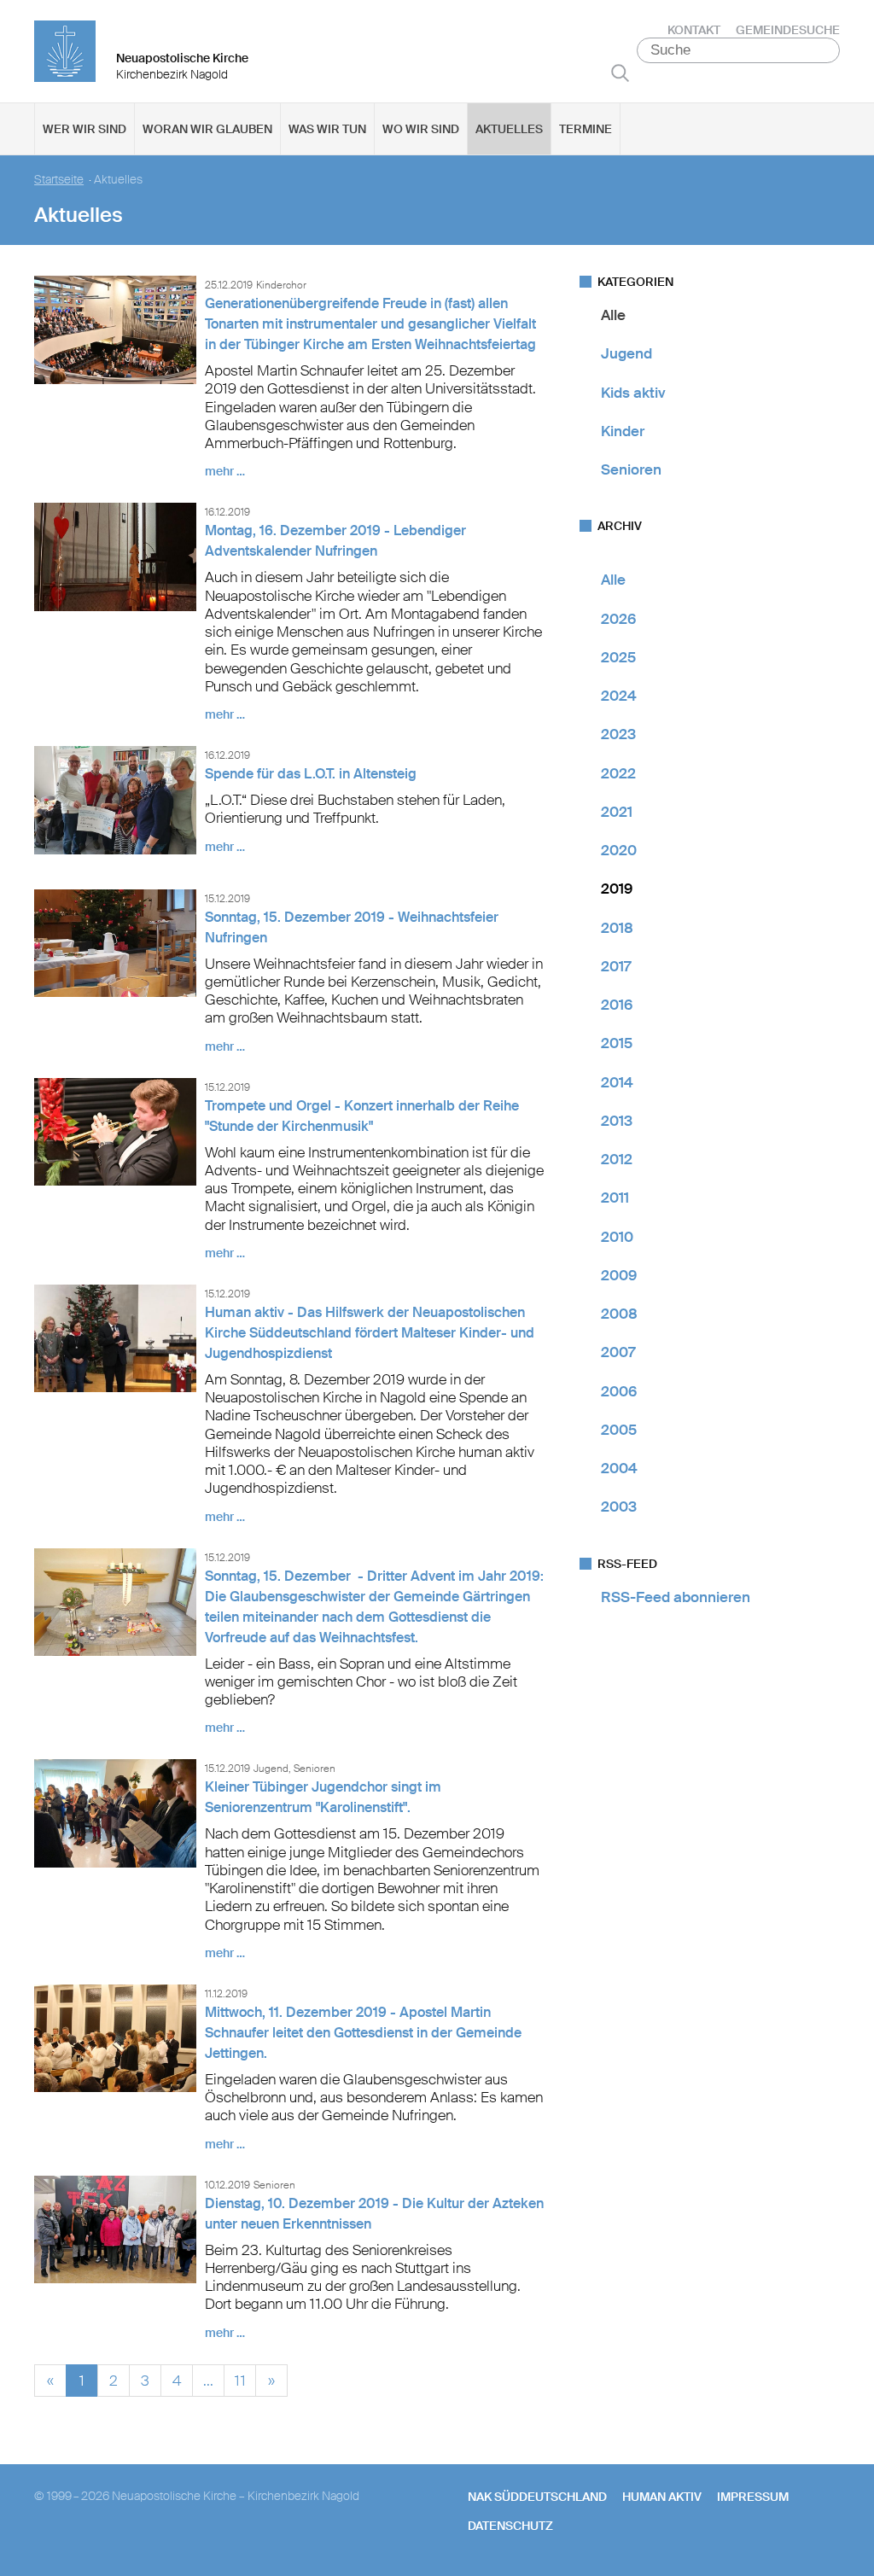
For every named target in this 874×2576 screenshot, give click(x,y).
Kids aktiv (633, 393)
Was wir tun (327, 129)
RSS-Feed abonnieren (676, 1597)
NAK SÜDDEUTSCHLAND (537, 2497)
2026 (618, 619)
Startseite (59, 180)
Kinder (623, 431)
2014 (617, 1082)
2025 (618, 657)
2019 (617, 889)
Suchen (620, 73)
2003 (619, 1507)
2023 (618, 734)
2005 (619, 1430)
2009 (619, 1275)
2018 (617, 928)
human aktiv (662, 2497)
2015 (617, 1043)
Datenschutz (510, 2526)
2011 (615, 1198)
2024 (619, 696)
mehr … (225, 471)
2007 (618, 1352)
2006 (619, 1391)
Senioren (631, 469)
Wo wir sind (421, 129)
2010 (617, 1237)
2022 (618, 773)
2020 (619, 850)
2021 (617, 812)
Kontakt (694, 30)
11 (240, 2378)
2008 (619, 1314)
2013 (617, 1121)
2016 (617, 1005)
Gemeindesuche (788, 30)
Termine (586, 129)
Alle (613, 315)
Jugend (626, 353)
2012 (617, 1159)
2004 (619, 1468)
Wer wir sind (84, 129)
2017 (616, 966)
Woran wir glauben (207, 129)
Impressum (753, 2497)
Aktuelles (509, 129)
